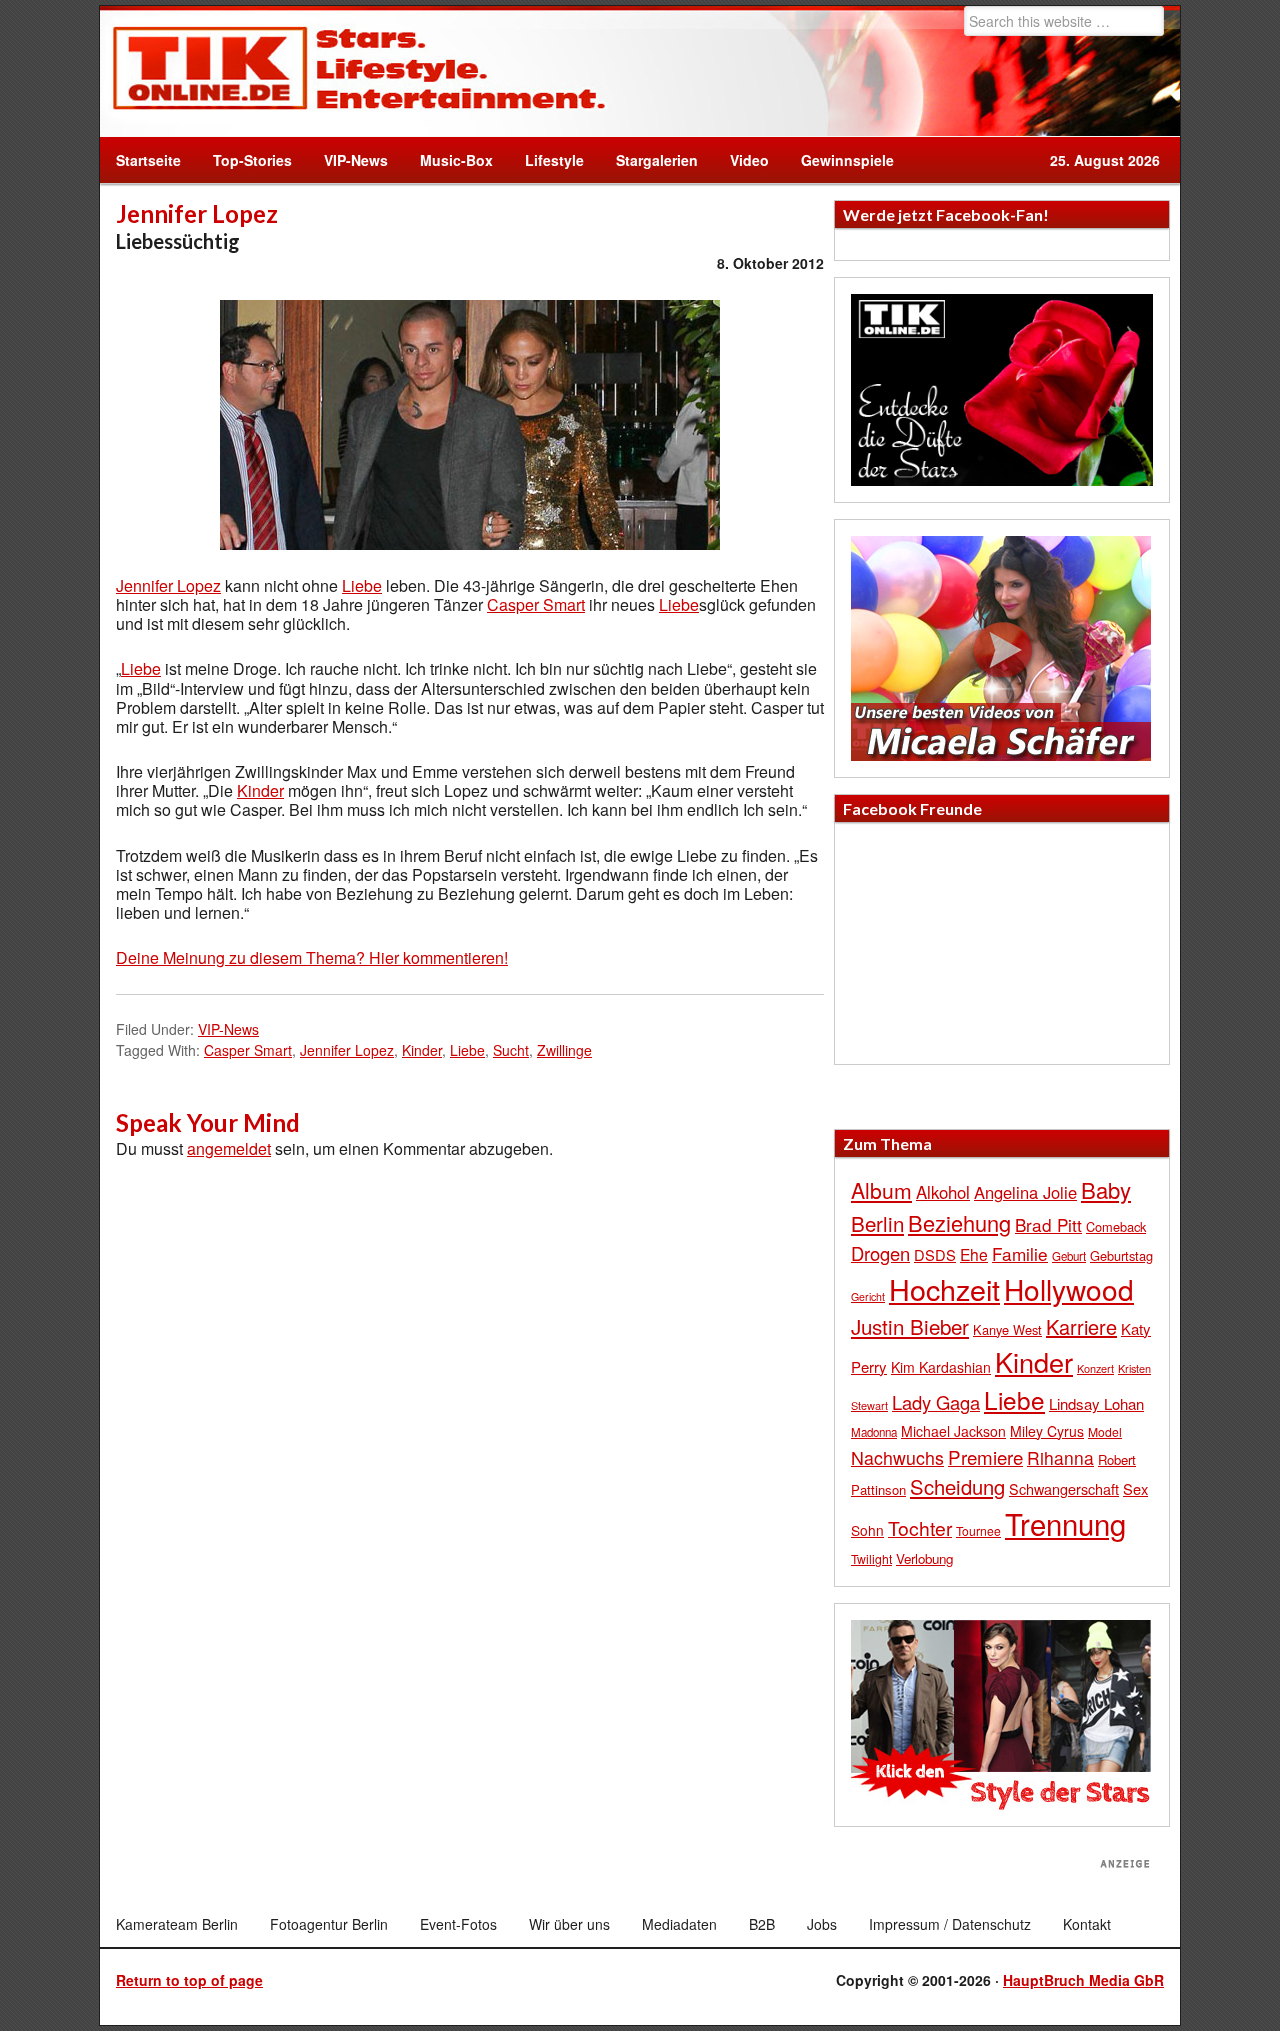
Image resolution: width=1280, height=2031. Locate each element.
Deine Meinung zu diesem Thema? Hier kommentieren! (312, 957)
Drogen (880, 1253)
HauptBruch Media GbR (1083, 1980)
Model (1105, 1431)
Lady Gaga (936, 1402)
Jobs (822, 1924)
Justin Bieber (910, 1326)
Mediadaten (679, 1924)
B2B (762, 1924)
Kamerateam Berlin (177, 1924)
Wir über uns (569, 1924)
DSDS (935, 1254)
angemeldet (229, 1148)
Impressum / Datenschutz (950, 1924)
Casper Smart (536, 604)
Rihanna (1060, 1457)
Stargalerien (657, 160)
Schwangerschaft (1064, 1488)
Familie (1020, 1253)
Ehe (974, 1254)
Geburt (1069, 1256)
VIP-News (356, 160)
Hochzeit (944, 1288)
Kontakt (1087, 1924)
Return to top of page (189, 1980)
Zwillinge (564, 1050)
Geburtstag (1121, 1255)
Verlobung (924, 1558)
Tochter (920, 1528)
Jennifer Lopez (168, 585)
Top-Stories (252, 160)
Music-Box (448, 160)
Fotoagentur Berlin (329, 1924)
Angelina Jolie (1025, 1192)
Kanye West (1007, 1329)
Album (881, 1190)
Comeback (1116, 1226)
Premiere (985, 1456)
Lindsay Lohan (1096, 1403)
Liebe (362, 585)
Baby (1106, 1189)
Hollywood (1069, 1289)
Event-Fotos (458, 1924)
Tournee (978, 1530)
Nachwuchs (897, 1457)
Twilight (871, 1558)
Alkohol (943, 1192)
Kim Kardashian (941, 1367)
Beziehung (959, 1222)
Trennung (1065, 1523)
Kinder (260, 790)
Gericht (868, 1296)
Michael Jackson (953, 1431)
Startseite (148, 160)
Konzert (1095, 1368)
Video (741, 160)
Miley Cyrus (1047, 1431)
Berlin (877, 1223)
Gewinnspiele (847, 160)
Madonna (874, 1432)
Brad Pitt (1048, 1224)
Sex (1135, 1488)
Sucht (511, 1050)
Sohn (867, 1530)
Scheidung (957, 1486)
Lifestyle (546, 160)
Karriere (1081, 1326)
